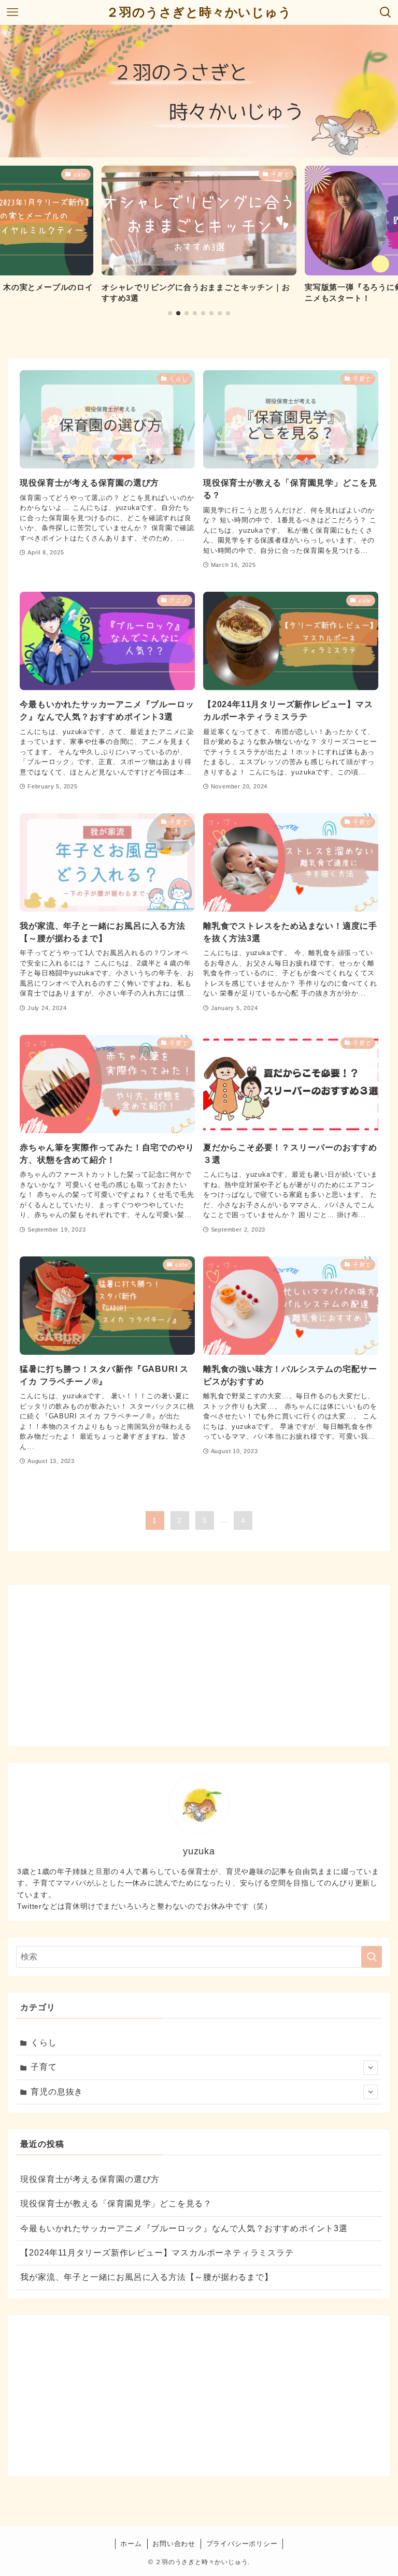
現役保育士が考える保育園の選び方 (90, 2179)
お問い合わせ (174, 2544)
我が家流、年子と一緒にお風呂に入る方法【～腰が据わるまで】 (146, 2277)
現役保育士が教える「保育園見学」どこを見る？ (116, 2204)
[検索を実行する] (372, 1957)
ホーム (131, 2544)
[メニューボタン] (12, 12)
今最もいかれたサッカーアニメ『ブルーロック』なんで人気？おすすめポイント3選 (184, 2228)
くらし (44, 2043)
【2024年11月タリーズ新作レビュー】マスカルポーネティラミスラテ (157, 2253)
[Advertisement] (199, 1665)
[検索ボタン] (386, 12)
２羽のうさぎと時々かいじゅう (199, 12)
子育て (44, 2067)
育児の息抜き (57, 2092)
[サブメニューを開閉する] (371, 2068)
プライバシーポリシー (242, 2544)
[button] (170, 313)
